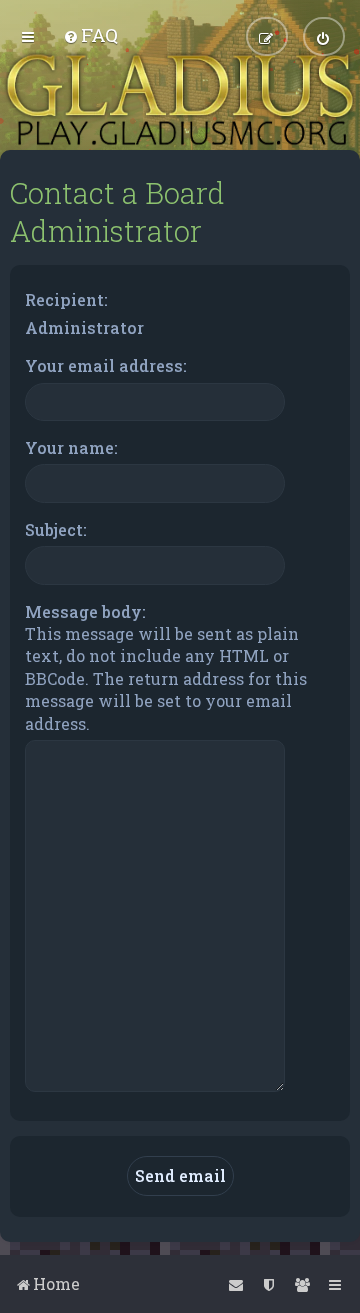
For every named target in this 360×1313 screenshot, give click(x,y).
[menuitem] (90, 34)
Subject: (56, 529)
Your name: (71, 447)
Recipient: (66, 299)
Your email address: (106, 365)
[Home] (180, 100)
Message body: (85, 611)
